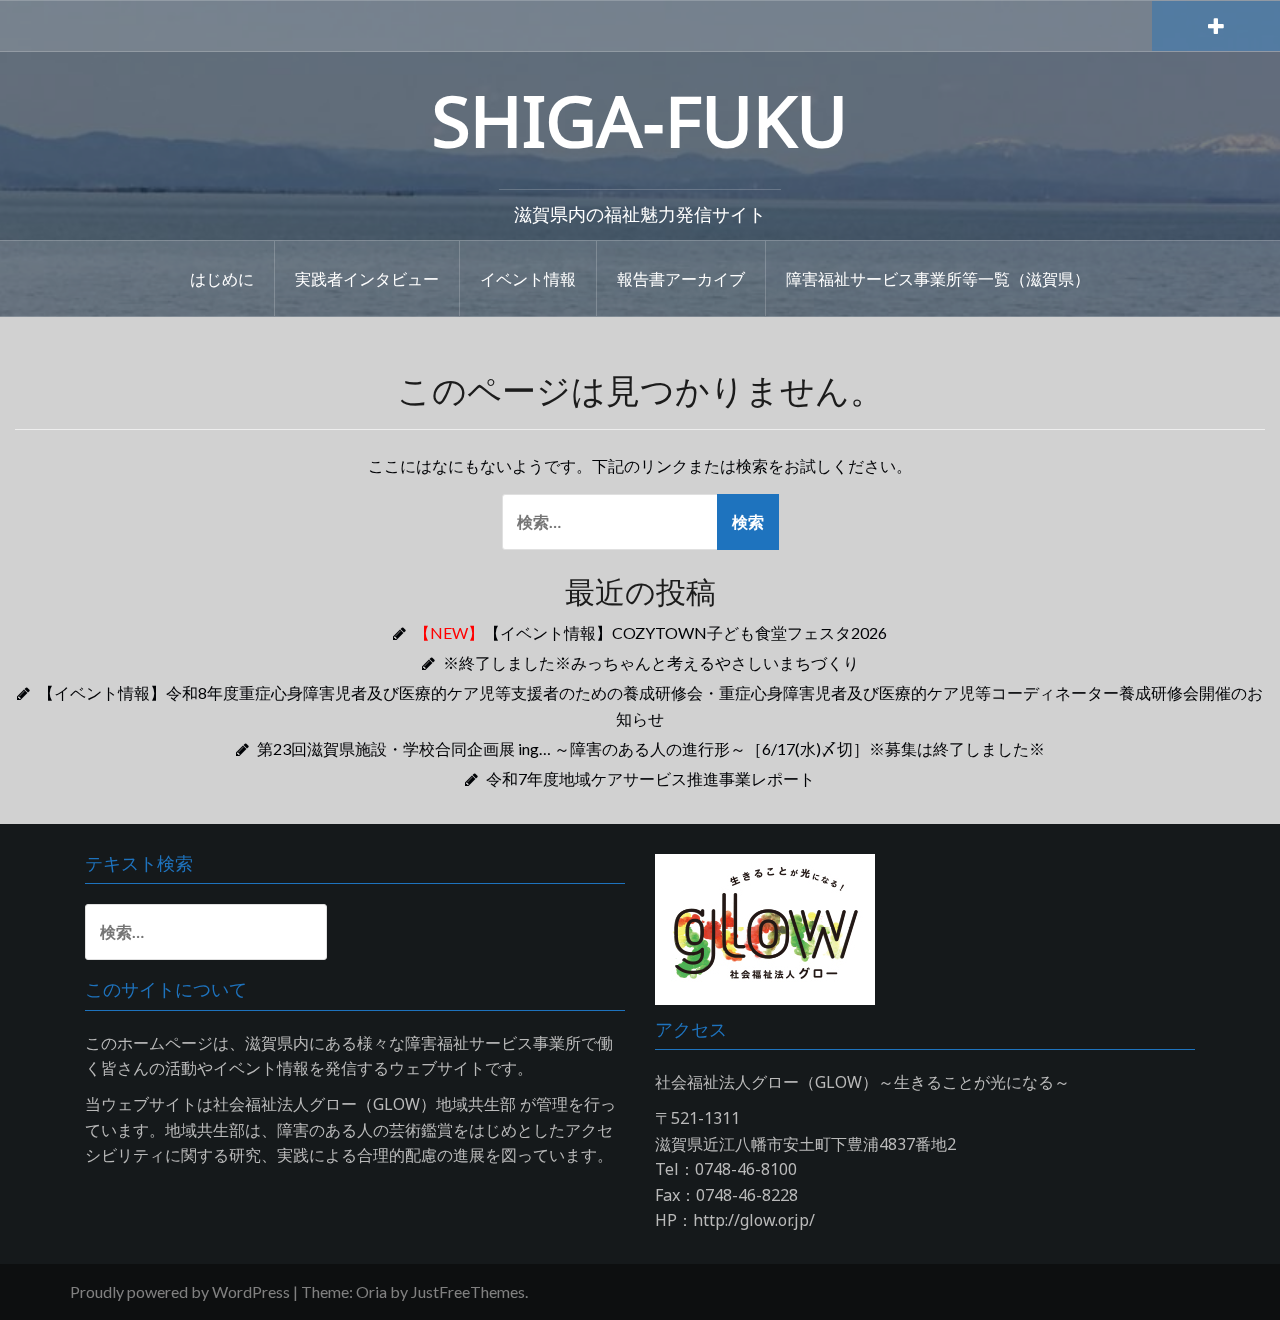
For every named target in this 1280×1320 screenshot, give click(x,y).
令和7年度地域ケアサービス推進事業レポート (650, 778)
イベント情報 (528, 278)
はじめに (222, 278)
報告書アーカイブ (681, 278)
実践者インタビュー (367, 278)
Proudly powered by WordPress (180, 1291)
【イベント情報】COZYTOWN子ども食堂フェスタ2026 (650, 632)
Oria (371, 1291)
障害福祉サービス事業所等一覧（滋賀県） (938, 278)
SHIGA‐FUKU (640, 120)
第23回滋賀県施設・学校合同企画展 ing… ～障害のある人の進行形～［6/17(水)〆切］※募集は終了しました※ (651, 748)
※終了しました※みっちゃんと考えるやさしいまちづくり (651, 662)
